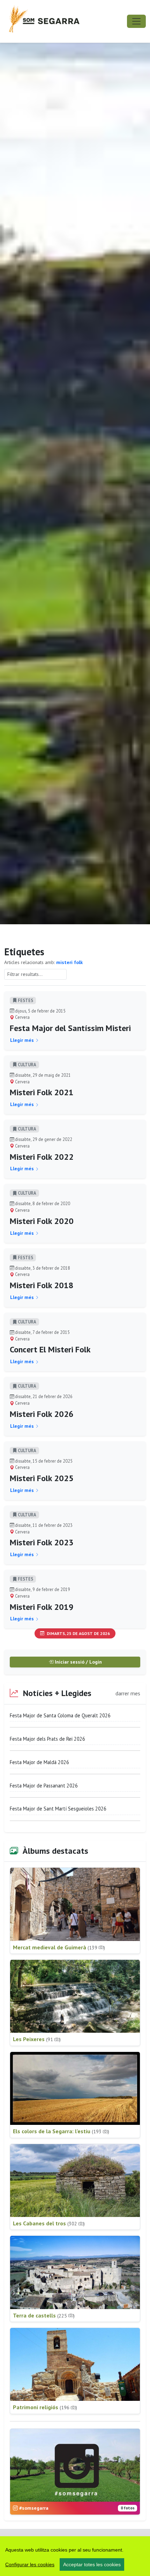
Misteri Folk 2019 (42, 1607)
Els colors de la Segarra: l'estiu (61, 2131)
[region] (75, 2556)
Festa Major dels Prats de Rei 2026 (47, 1739)
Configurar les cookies (30, 2564)
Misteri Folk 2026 (42, 1414)
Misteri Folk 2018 (42, 1285)
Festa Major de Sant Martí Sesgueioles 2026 (58, 1809)
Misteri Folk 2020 (42, 1221)
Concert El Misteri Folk (50, 1349)
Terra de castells (44, 2315)
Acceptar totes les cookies (92, 2564)
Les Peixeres (37, 2039)
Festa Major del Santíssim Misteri (70, 1028)
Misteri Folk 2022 (42, 1157)
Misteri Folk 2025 (42, 1478)
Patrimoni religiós (45, 2407)
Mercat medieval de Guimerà (59, 1947)
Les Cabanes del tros (49, 2223)
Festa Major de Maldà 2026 (39, 1762)
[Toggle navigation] (136, 21)
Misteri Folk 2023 (42, 1542)
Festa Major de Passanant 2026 (44, 1786)
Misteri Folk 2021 (42, 1092)
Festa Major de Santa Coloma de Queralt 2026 (60, 1715)
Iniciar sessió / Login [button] (78, 1662)
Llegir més (23, 1040)
